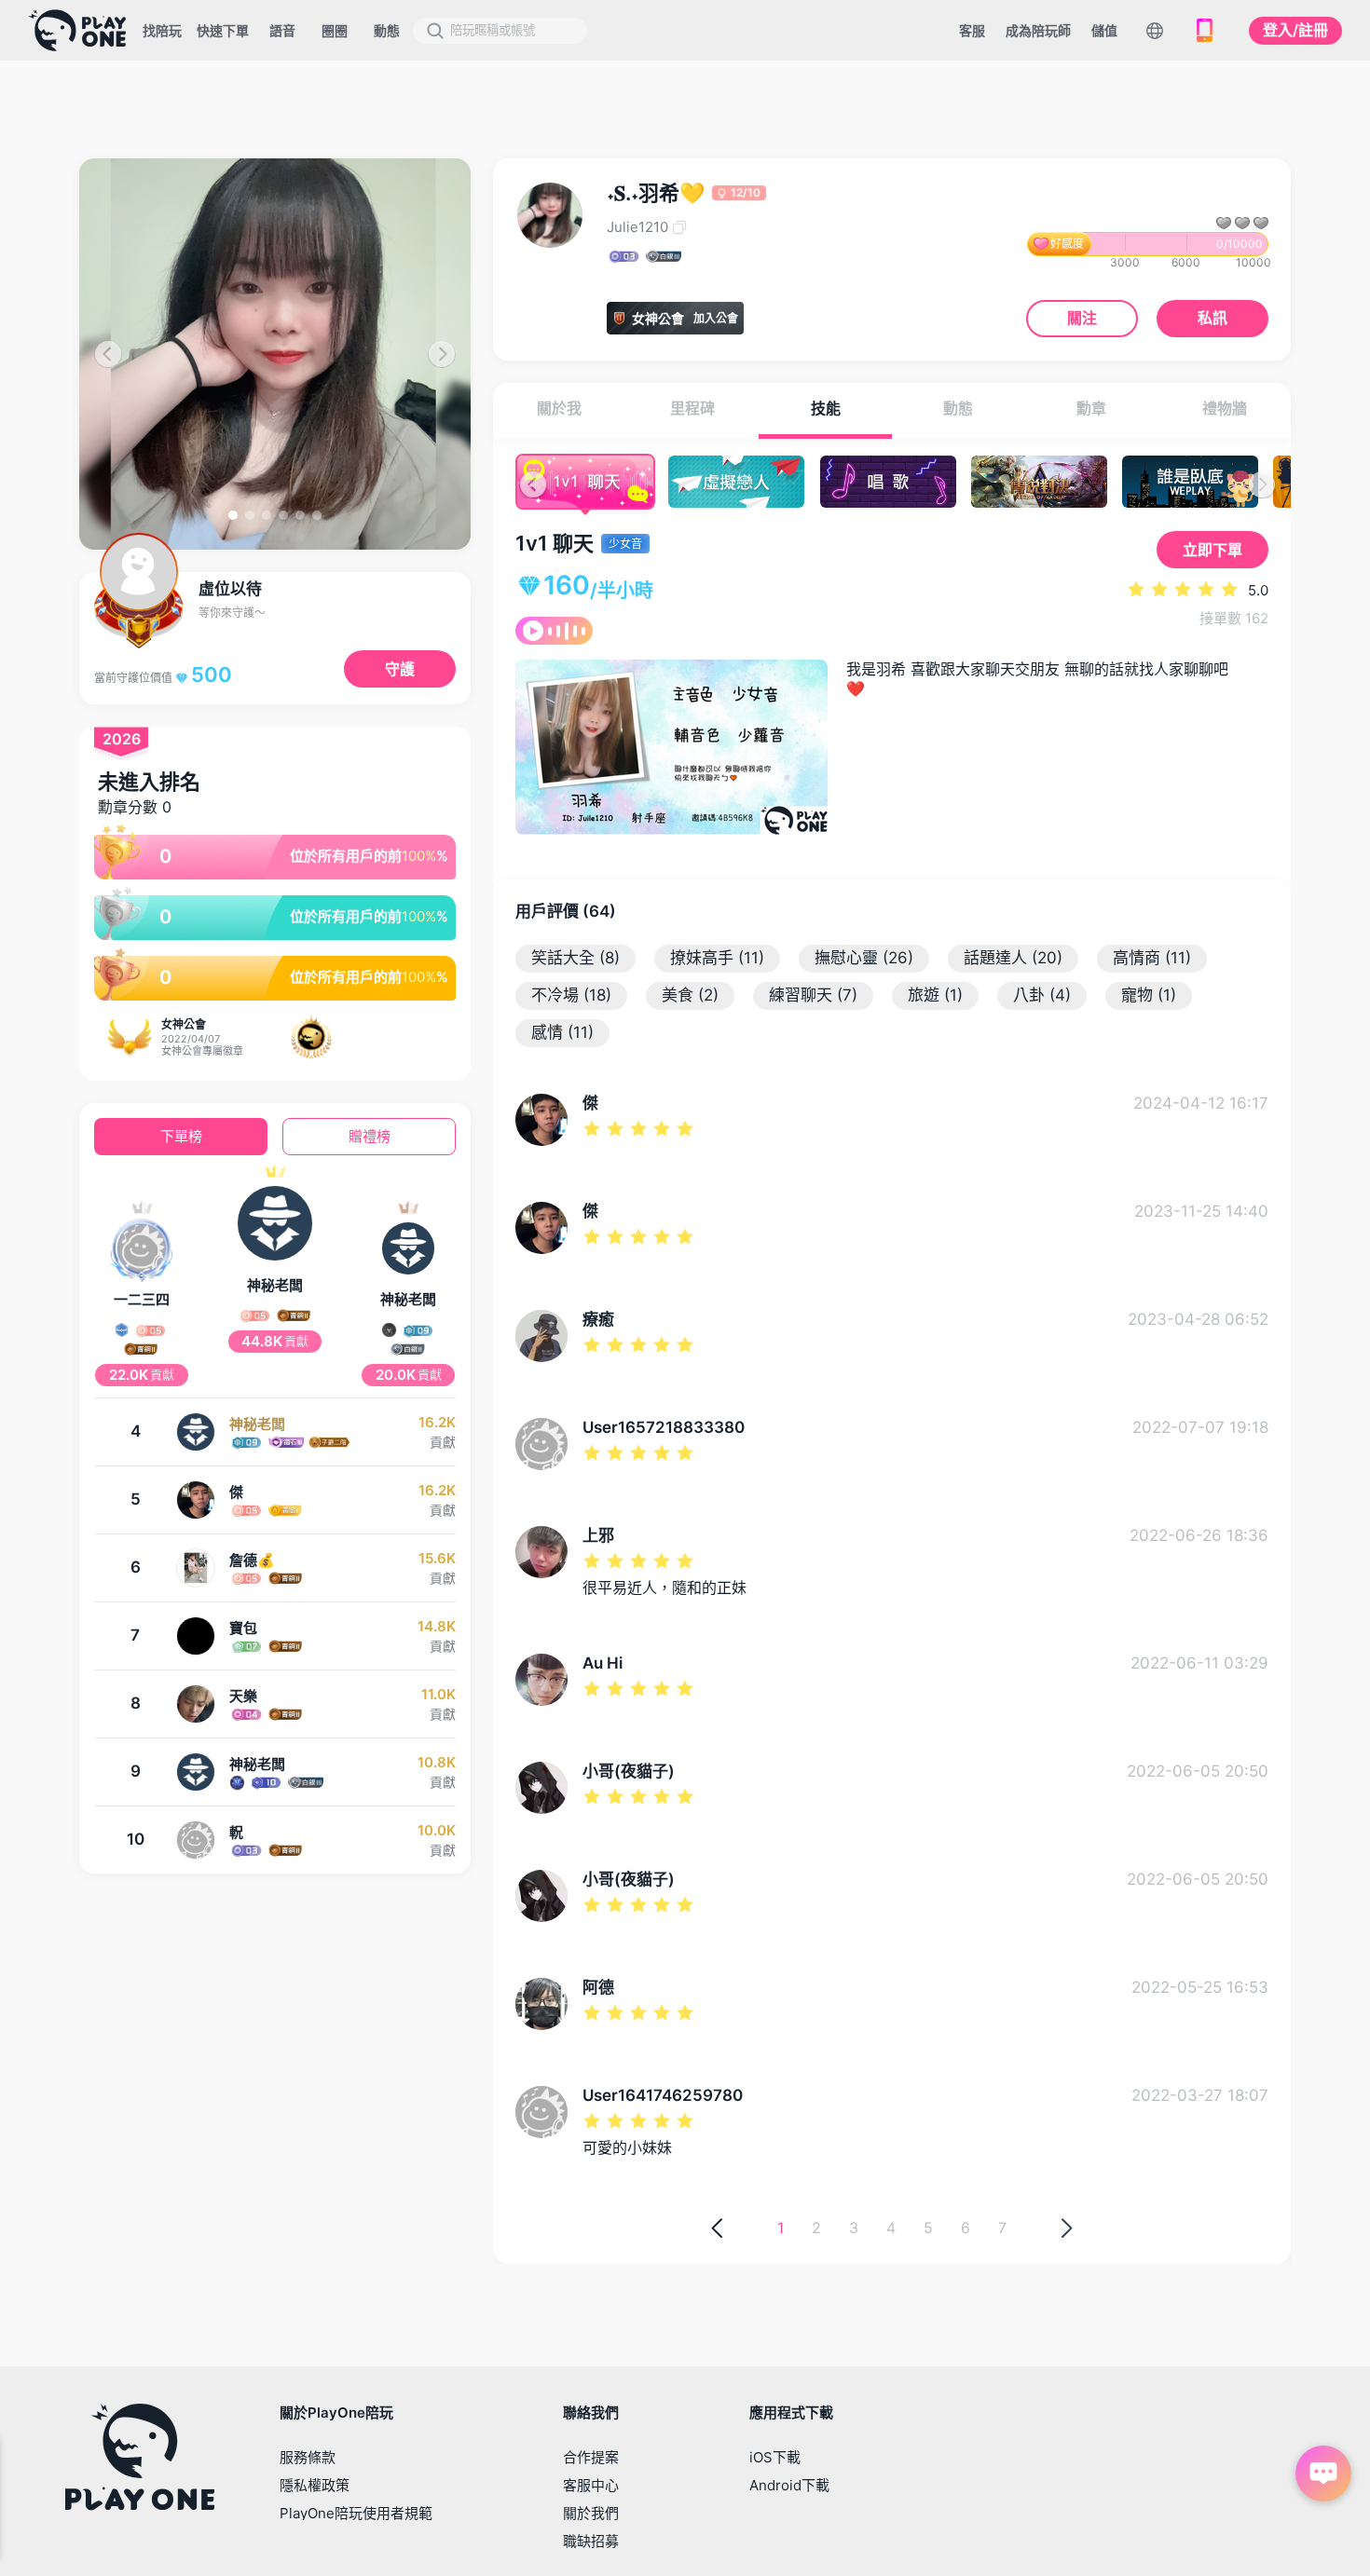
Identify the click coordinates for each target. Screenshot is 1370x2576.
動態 (387, 30)
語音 (282, 30)
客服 (972, 30)
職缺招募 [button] (591, 2541)
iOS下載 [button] (775, 2457)
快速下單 (223, 30)
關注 (1082, 318)
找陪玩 (162, 30)
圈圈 (335, 30)
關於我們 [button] (591, 2513)
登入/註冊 (1295, 30)
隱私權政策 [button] (315, 2485)
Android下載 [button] (789, 2485)
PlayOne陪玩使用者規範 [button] (356, 2513)
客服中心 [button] (591, 2485)
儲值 (1104, 30)
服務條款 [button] (308, 2457)
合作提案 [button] (591, 2457)
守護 (400, 669)
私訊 (1212, 318)
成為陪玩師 (1038, 30)
